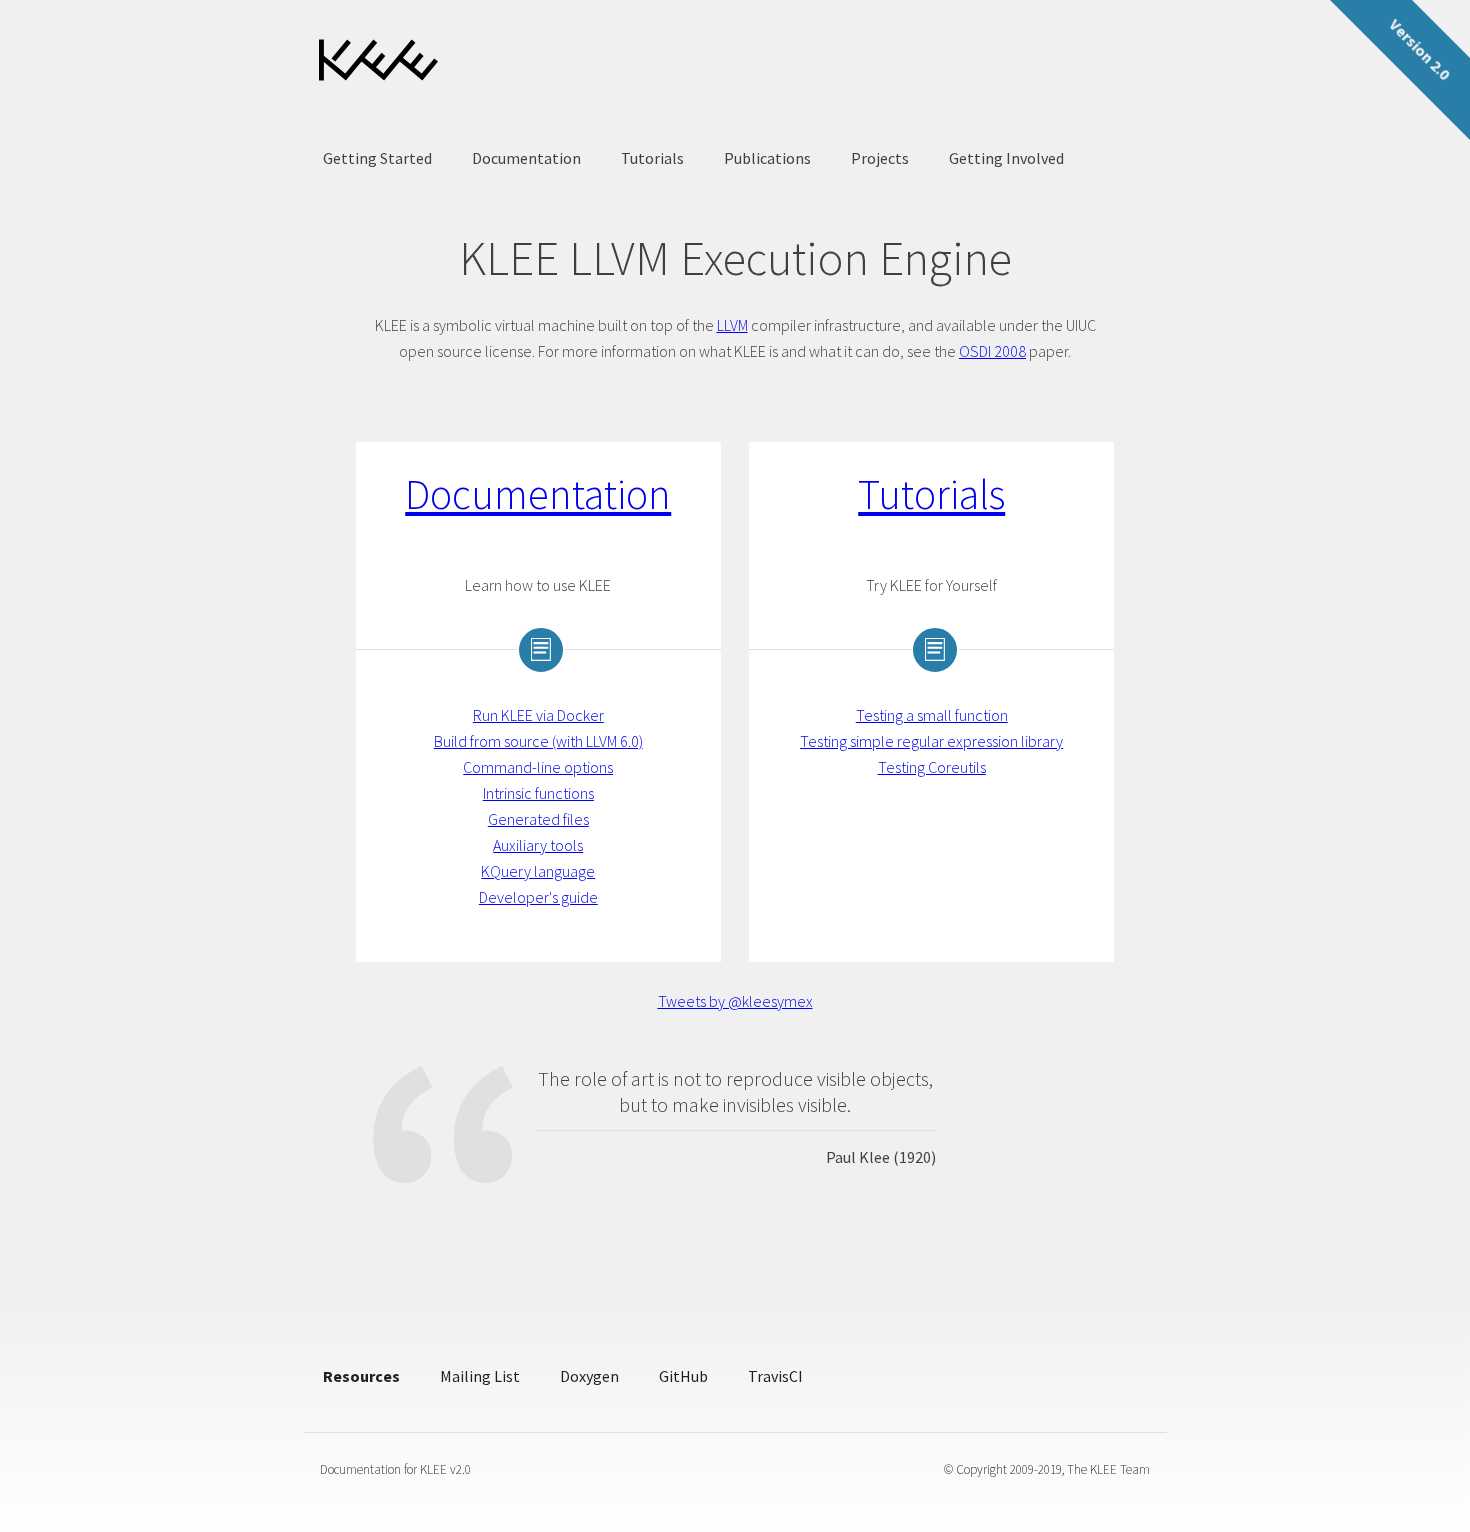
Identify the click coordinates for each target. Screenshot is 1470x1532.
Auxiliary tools (538, 845)
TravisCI (775, 1376)
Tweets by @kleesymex (735, 1001)
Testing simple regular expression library (931, 741)
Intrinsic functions (538, 793)
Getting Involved (1006, 158)
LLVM (732, 325)
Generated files (538, 819)
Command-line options (538, 767)
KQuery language (538, 871)
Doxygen (589, 1376)
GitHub (683, 1376)
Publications (767, 158)
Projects (880, 158)
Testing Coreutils (932, 767)
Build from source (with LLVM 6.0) (538, 741)
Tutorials (652, 158)
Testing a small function (932, 715)
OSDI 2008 (992, 351)
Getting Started (377, 158)
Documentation (526, 158)
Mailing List (480, 1376)
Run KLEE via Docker (538, 715)
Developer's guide (538, 897)
